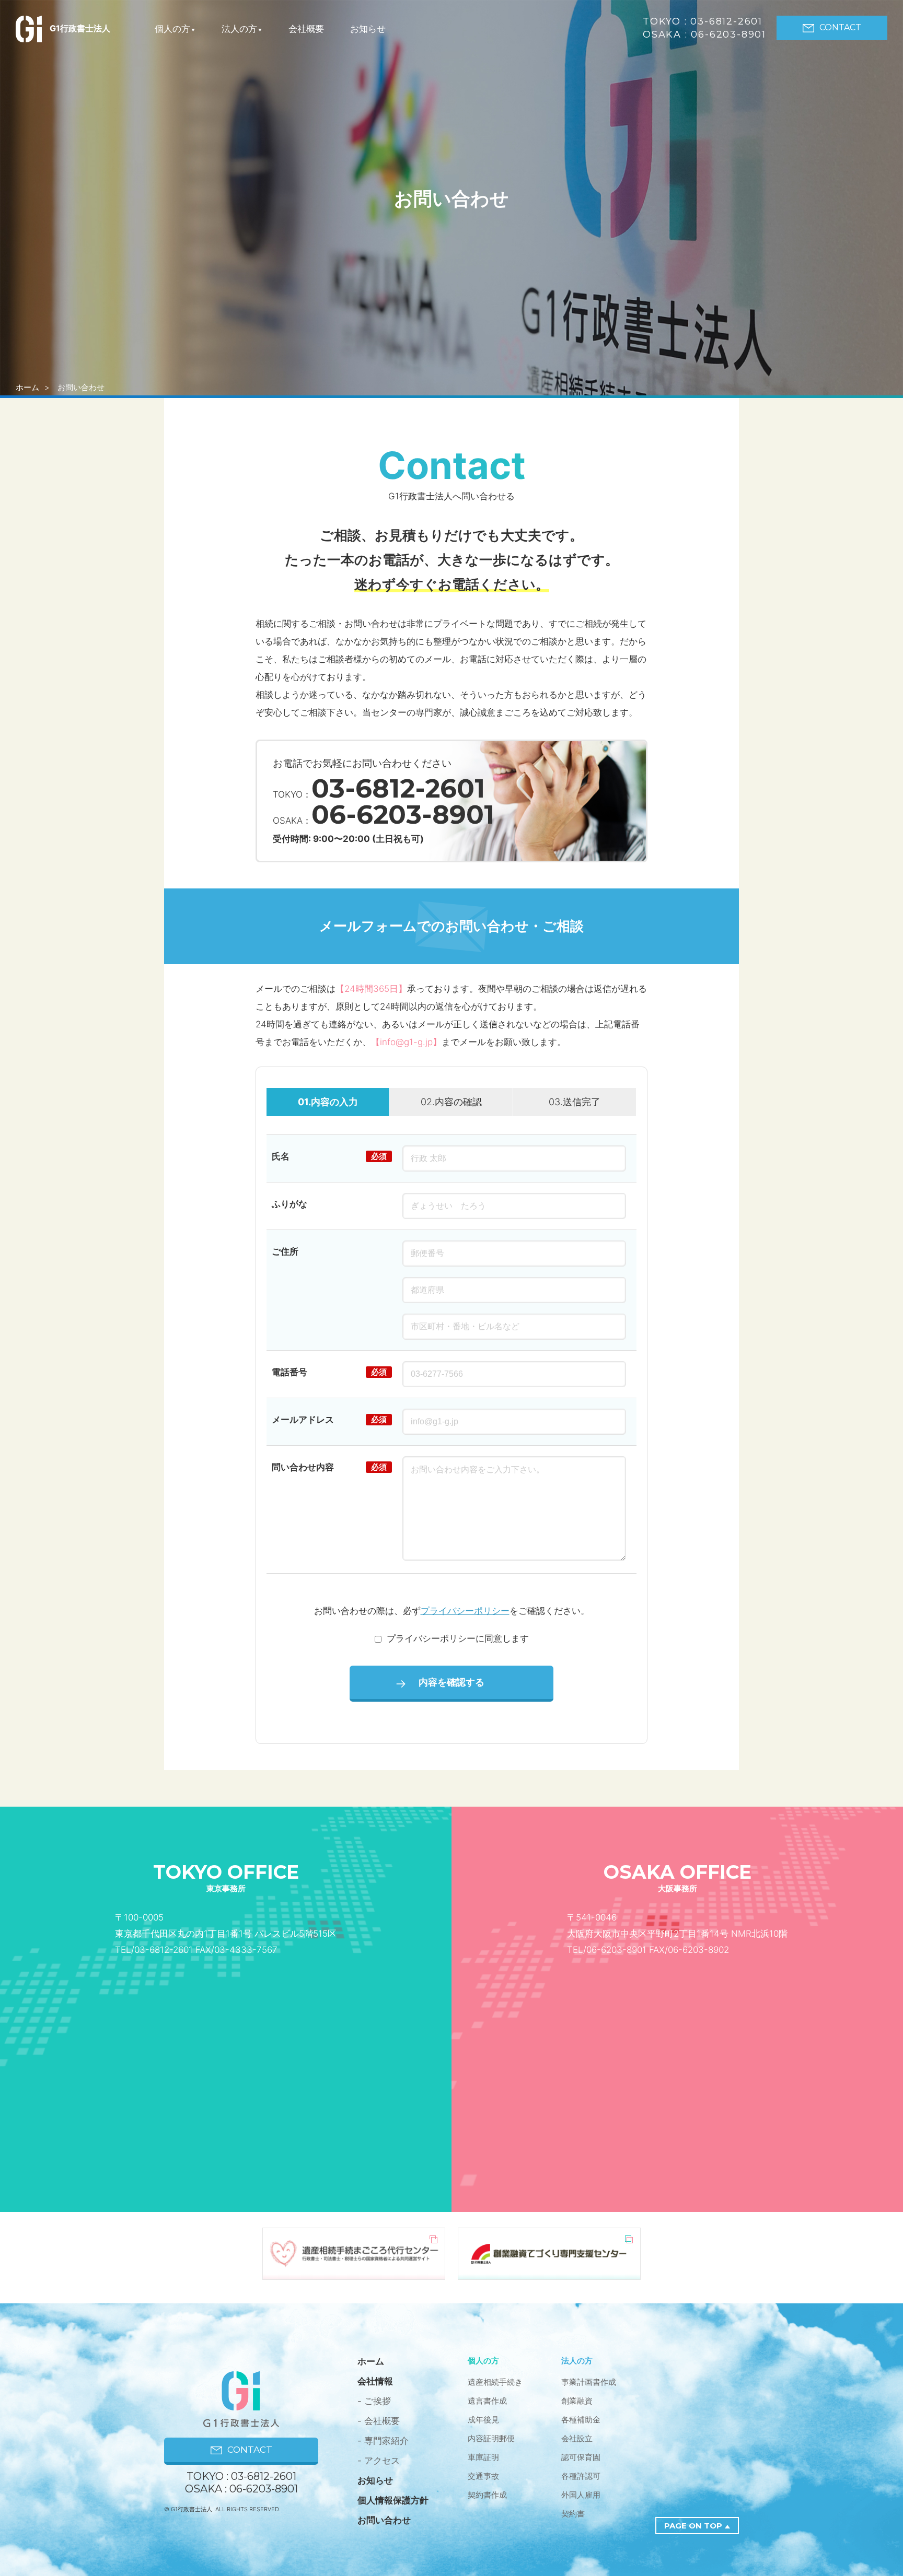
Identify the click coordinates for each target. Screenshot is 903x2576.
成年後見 (483, 2420)
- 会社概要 (379, 2421)
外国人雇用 (581, 2495)
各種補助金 (581, 2420)
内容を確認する (451, 1682)
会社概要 (306, 29)
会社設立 (577, 2438)
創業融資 (577, 2401)
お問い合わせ (384, 2520)
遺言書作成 (487, 2401)
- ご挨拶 (374, 2401)
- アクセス (379, 2461)
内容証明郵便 (491, 2438)
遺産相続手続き (495, 2382)
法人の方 (239, 29)
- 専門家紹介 (383, 2441)
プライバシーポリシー (465, 1611)
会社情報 (375, 2381)
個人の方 (172, 29)
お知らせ (368, 29)
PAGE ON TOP (693, 2526)
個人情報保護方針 (393, 2500)
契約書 (573, 2514)
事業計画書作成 (589, 2382)
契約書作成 (487, 2495)
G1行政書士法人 (80, 28)
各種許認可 (581, 2476)
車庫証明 (483, 2457)
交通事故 (483, 2476)
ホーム (27, 387)
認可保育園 (581, 2457)
